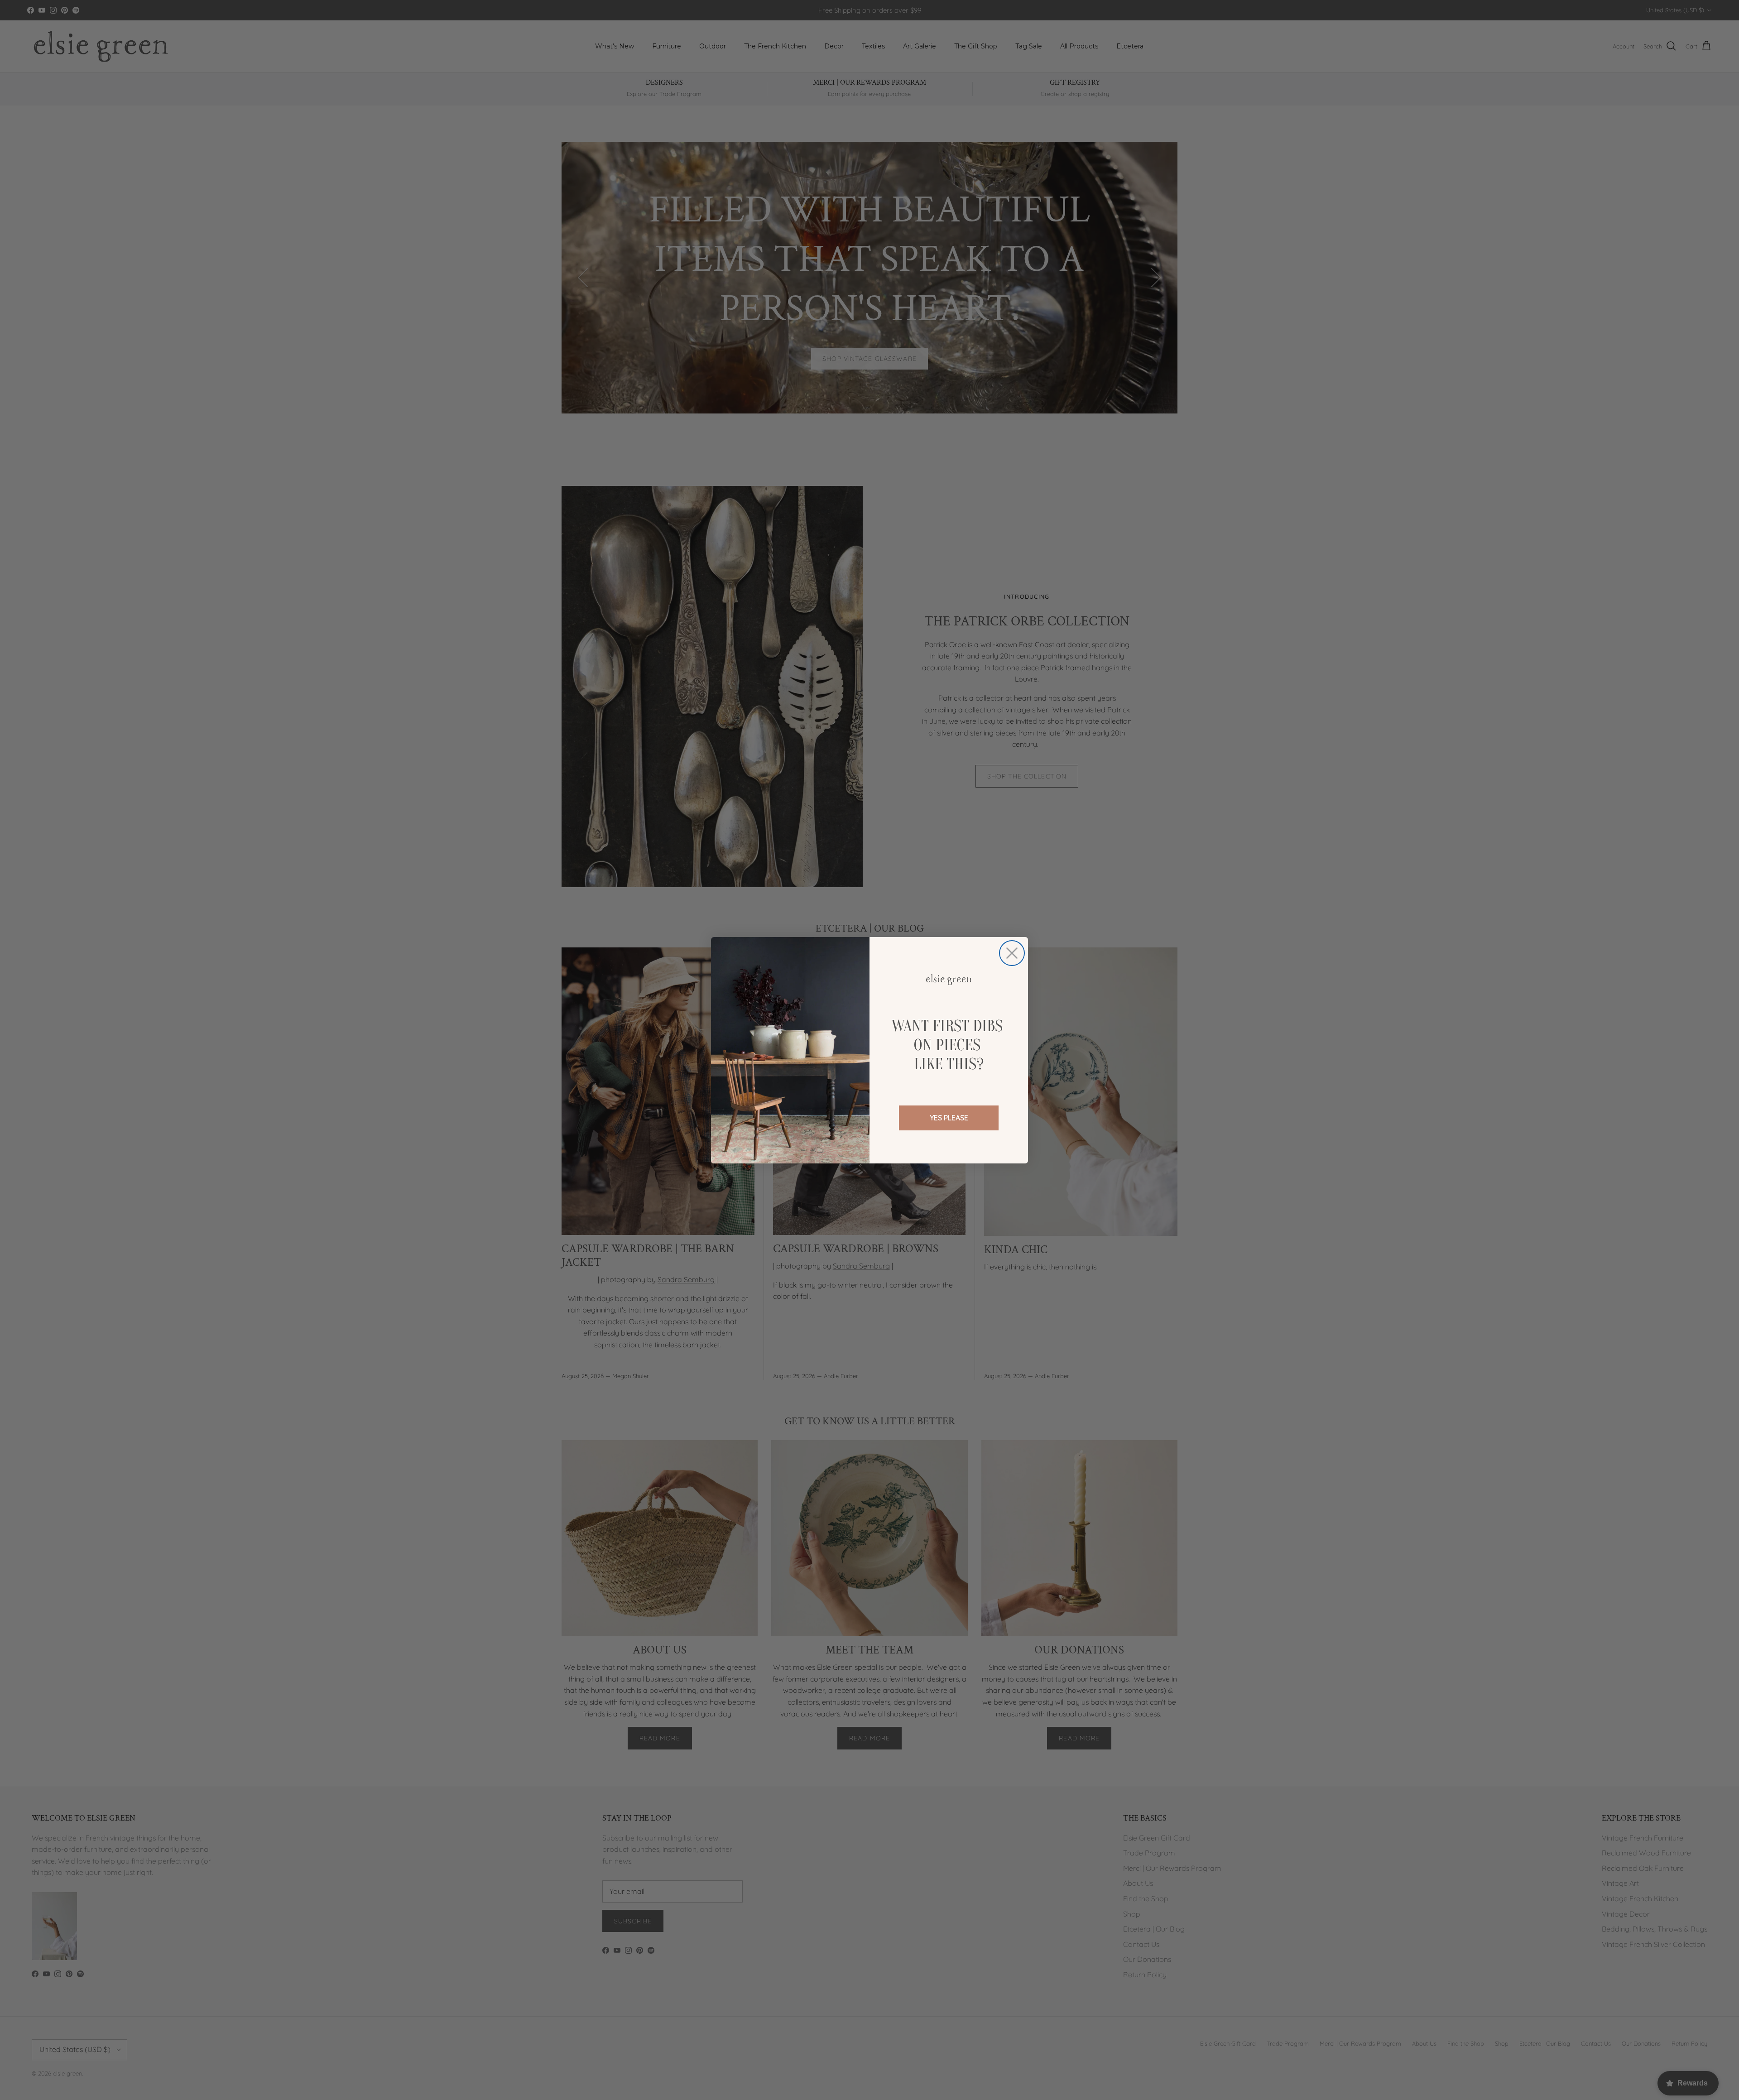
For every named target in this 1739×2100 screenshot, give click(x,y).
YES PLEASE (949, 1118)
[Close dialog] (1012, 953)
